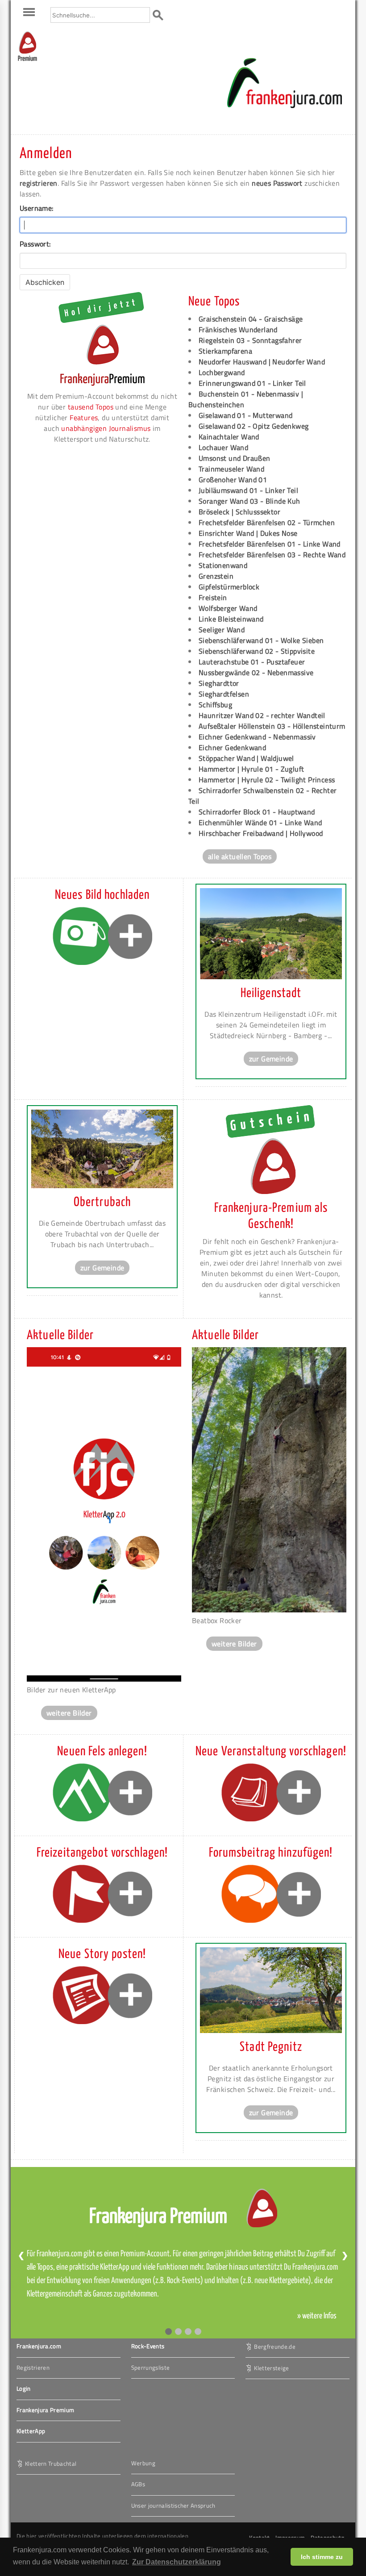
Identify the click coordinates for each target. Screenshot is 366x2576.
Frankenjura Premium (45, 2410)
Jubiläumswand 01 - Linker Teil (248, 490)
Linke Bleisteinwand (231, 619)
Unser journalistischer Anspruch (173, 2505)
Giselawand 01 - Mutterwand (245, 415)
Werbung (143, 2463)
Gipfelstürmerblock (229, 587)
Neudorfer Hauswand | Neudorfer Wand (262, 362)
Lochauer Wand (223, 447)
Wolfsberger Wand (228, 608)
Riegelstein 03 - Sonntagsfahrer (250, 340)
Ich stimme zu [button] (322, 2557)
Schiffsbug (215, 705)
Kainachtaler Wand (229, 437)
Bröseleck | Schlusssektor (239, 512)
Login (24, 2388)
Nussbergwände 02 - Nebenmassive (256, 672)
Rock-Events (148, 2346)
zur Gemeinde (271, 1059)
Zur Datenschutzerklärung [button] (177, 2562)
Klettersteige (271, 2368)
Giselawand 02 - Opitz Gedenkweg (254, 426)
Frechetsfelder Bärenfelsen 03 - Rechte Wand (272, 555)
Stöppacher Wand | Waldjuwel (246, 758)
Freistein (213, 597)
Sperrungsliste (151, 2367)
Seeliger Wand (222, 630)
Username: (37, 208)
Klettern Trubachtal (51, 2463)
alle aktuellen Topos (240, 856)
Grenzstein (216, 576)
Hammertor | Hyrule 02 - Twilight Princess (267, 780)
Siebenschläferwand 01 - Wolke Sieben (261, 640)
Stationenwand (223, 565)
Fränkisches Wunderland (238, 330)
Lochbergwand (222, 372)
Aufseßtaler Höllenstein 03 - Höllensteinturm (272, 726)
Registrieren (33, 2367)
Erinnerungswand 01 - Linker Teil (252, 383)
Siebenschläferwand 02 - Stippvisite (257, 651)
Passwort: (35, 244)
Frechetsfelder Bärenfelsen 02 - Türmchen (267, 522)
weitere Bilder (69, 1713)
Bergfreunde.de (275, 2346)
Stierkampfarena (225, 351)
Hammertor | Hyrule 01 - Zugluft (251, 769)
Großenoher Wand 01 (233, 480)
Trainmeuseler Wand (231, 469)
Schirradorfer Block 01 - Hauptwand (257, 812)
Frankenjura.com (39, 2346)
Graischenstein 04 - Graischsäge (251, 319)
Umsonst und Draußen (235, 458)
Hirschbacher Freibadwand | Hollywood (261, 833)
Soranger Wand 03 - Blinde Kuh (250, 501)
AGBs (138, 2484)
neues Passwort (277, 183)
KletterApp (31, 2431)
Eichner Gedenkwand (232, 747)
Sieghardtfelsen (224, 694)
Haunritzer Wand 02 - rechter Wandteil (262, 715)
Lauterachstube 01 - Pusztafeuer (252, 662)
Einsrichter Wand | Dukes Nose (248, 533)
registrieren (39, 183)
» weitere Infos (317, 2316)
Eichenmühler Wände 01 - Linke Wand (260, 822)
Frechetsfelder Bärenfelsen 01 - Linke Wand (270, 544)
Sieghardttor (219, 683)
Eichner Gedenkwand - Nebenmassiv (257, 737)
